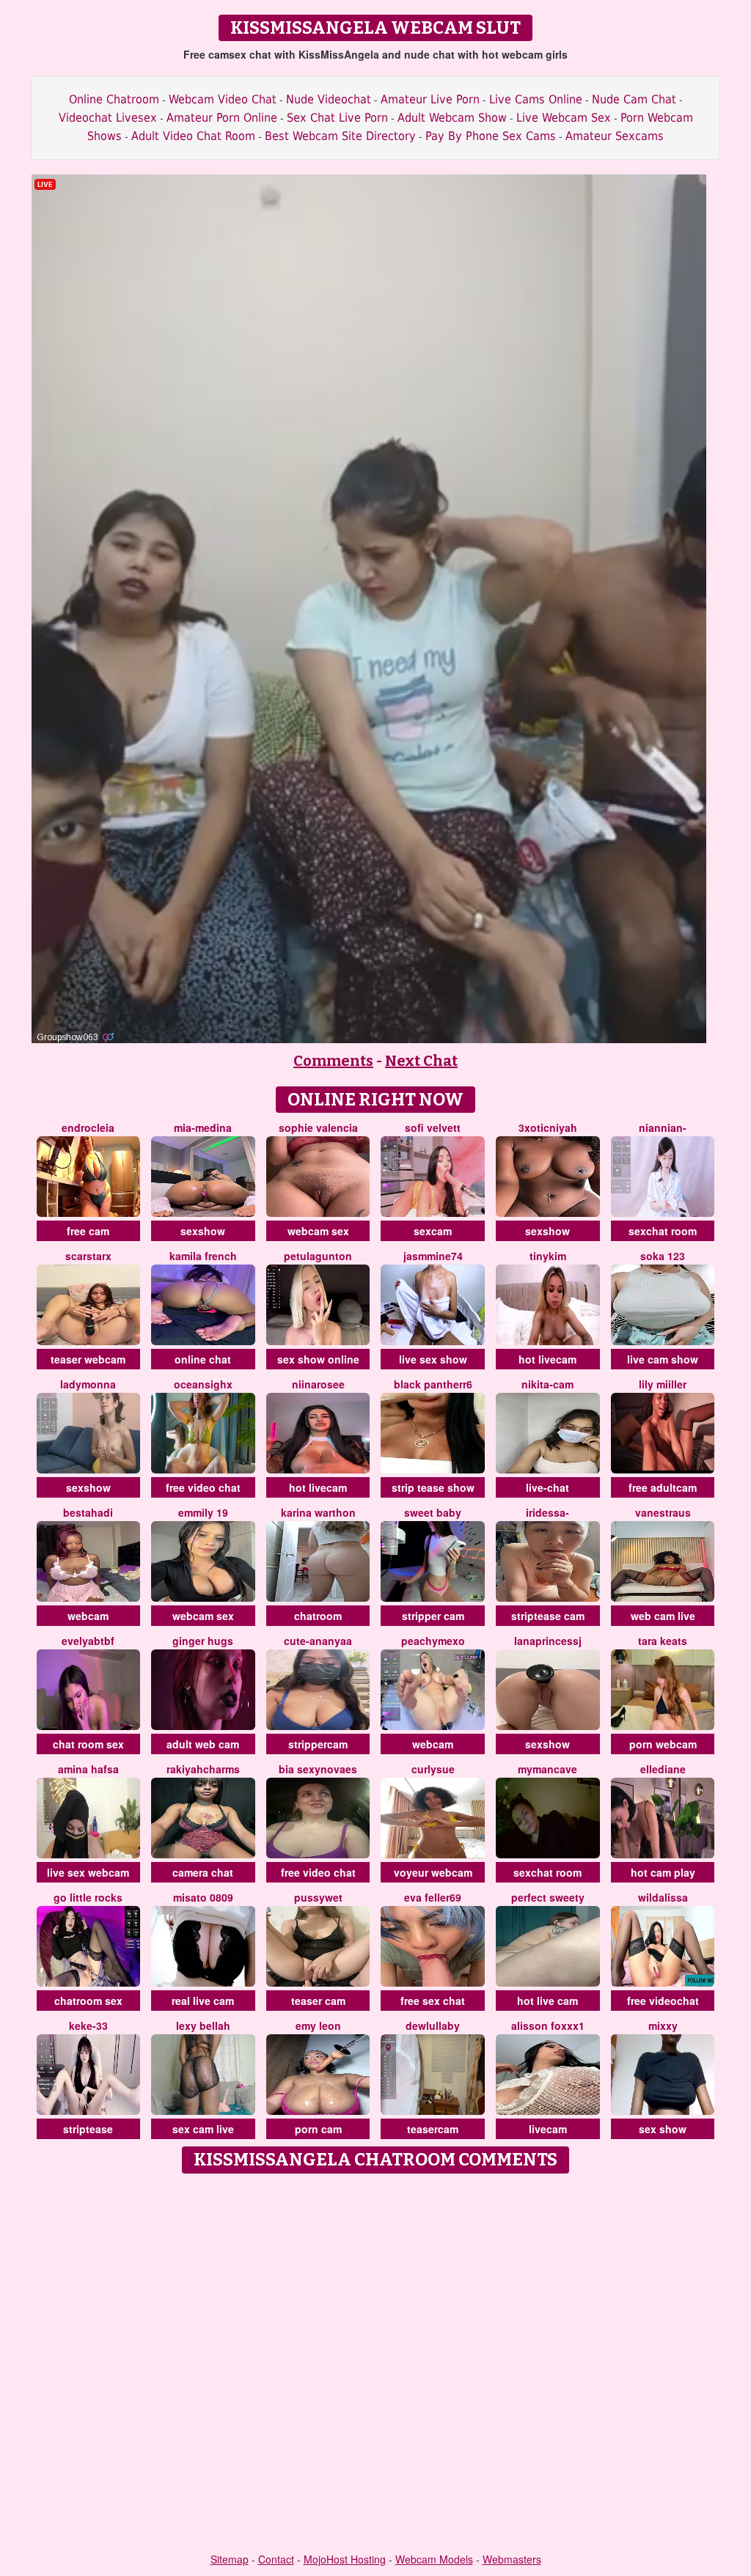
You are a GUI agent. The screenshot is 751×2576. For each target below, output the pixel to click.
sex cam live (203, 2129)
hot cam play (663, 1872)
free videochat (663, 2001)
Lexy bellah (203, 2025)
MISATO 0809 (203, 1897)
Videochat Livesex (108, 118)
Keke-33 (88, 2025)
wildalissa (663, 1897)
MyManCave (547, 1769)
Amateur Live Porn (430, 99)
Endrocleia (88, 1127)
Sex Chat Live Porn (337, 118)
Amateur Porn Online (222, 118)
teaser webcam (88, 1359)
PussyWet (318, 1897)
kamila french (203, 1256)
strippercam (318, 1744)
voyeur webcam (433, 1872)
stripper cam (433, 1616)
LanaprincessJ (548, 1641)
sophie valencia (318, 1127)
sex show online (318, 1359)
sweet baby (433, 1512)
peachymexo (433, 1641)
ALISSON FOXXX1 (548, 2025)
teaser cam (318, 2001)
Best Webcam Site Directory (340, 136)
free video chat (203, 1487)
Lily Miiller (663, 1384)
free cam (88, 1231)
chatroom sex (88, 2001)
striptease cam (548, 1616)
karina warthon (318, 1512)
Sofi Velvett (433, 1127)
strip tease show (433, 1487)
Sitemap (230, 2559)
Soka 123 (663, 1256)
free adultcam (663, 1487)
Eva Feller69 (433, 1897)
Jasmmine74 (433, 1256)
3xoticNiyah (548, 1127)
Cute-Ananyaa (318, 1641)
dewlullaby (433, 2025)
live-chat (547, 1487)
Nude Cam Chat (634, 99)
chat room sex (88, 1744)
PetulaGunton (318, 1256)
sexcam (433, 1231)
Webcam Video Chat (223, 99)
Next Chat (421, 1061)
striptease (88, 2129)
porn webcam (663, 1744)
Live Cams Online (536, 99)
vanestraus (663, 1512)
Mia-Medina (203, 1127)
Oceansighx (203, 1384)
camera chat (203, 1872)
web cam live (663, 1616)
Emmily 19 (203, 1512)
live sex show (433, 1359)
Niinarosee (318, 1384)
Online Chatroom (114, 99)
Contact (276, 2559)
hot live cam (547, 2001)
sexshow (203, 1231)
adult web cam (203, 1744)
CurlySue (433, 1769)
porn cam (318, 2129)
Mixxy (663, 2025)
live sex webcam (88, 1872)
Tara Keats (663, 1641)
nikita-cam (547, 1384)
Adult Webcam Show (452, 118)
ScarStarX (88, 1256)
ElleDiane (663, 1769)
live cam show (663, 1359)
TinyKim (548, 1256)
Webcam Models (434, 2559)
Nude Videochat (329, 99)
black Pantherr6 (433, 1384)
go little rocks (88, 1897)
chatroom (318, 1616)
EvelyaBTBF (88, 1641)
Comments (333, 1061)
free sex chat (433, 2001)
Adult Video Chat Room (193, 136)
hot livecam (547, 1359)
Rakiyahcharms (203, 1769)
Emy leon (318, 2025)
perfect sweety (548, 1897)
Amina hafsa (88, 1769)
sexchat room (663, 1231)
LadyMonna (88, 1384)
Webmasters (512, 2559)
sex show (663, 2129)
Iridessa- (547, 1512)
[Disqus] (376, 2364)
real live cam (203, 2001)
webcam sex (318, 1231)
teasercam (433, 2129)
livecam (548, 2129)
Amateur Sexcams (615, 136)
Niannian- (663, 1127)
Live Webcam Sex (564, 118)
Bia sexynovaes (318, 1769)
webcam (88, 1616)
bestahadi (88, 1512)
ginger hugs (203, 1641)
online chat (203, 1359)
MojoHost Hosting (345, 2559)
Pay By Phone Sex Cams (491, 136)
